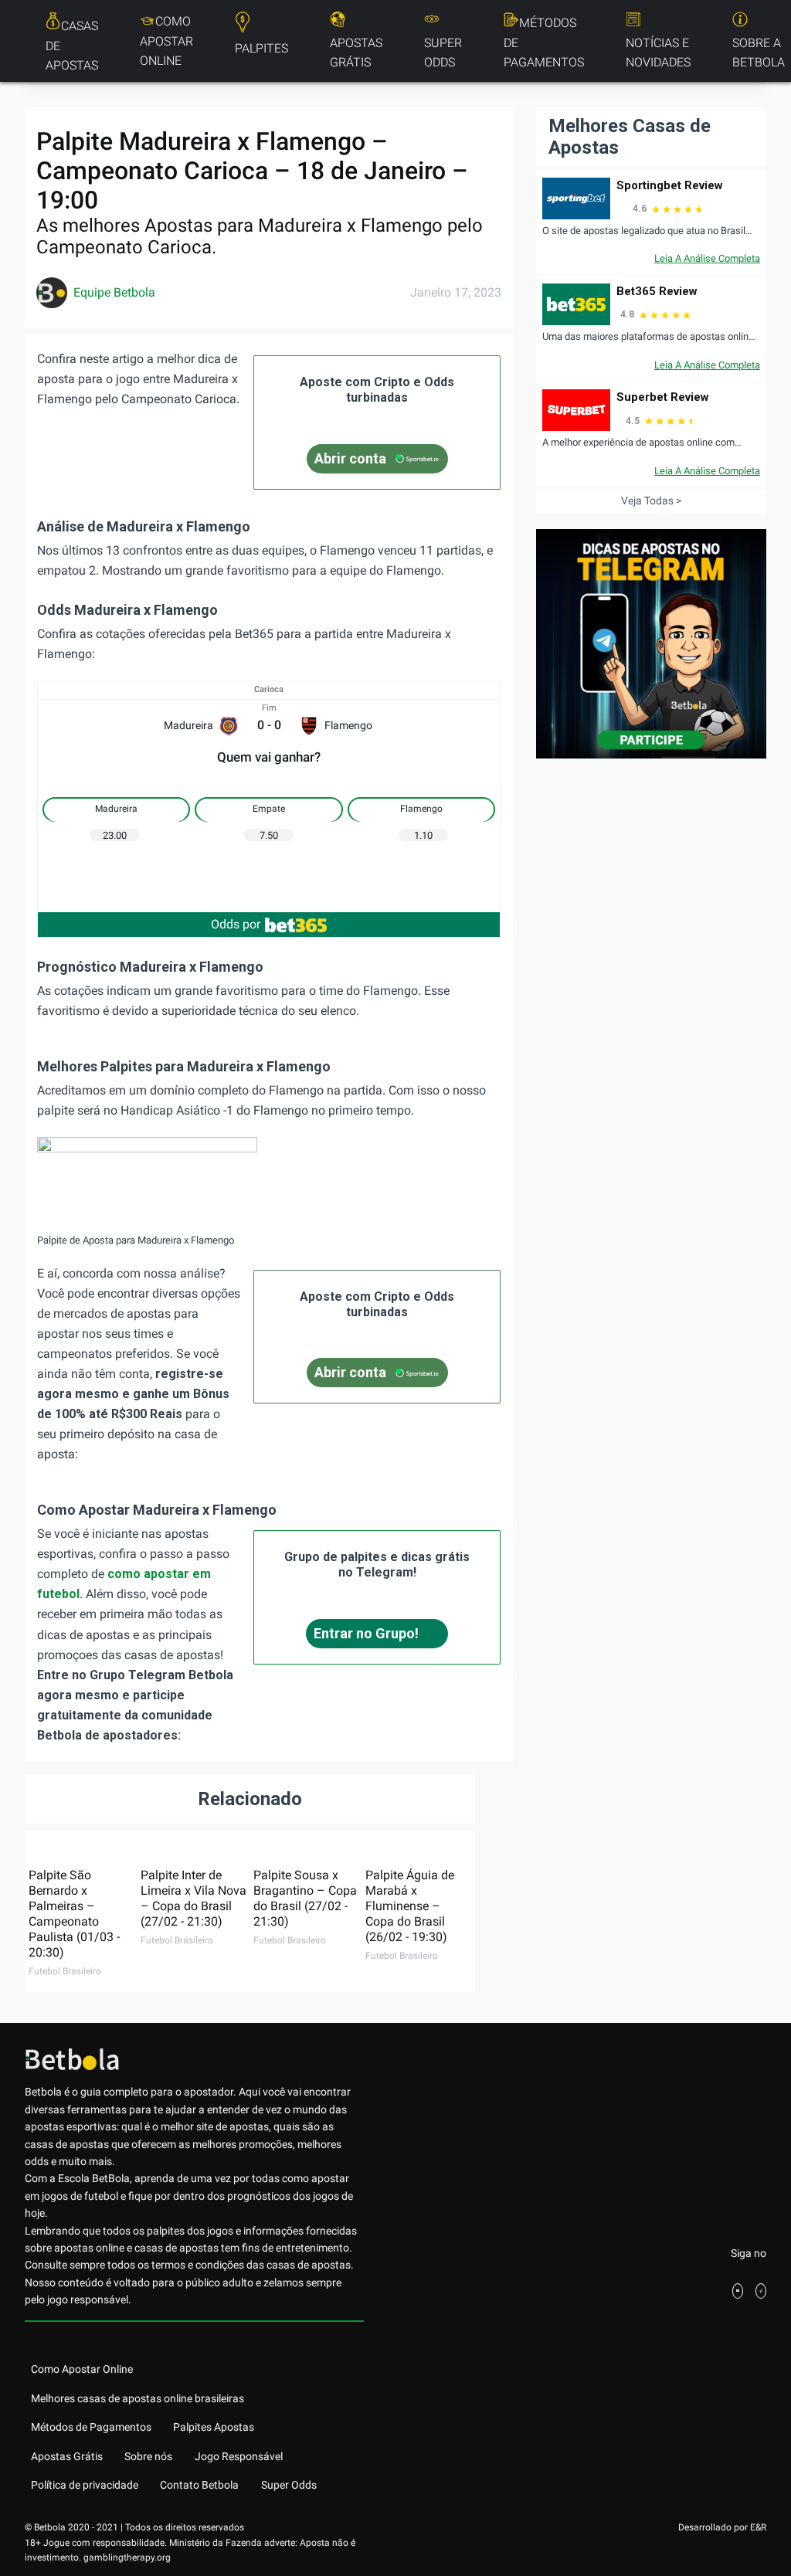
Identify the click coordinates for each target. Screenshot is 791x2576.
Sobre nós (148, 2456)
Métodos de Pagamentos (544, 42)
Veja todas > (651, 501)
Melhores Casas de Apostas (630, 137)
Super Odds (443, 53)
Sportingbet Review (670, 185)
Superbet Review (663, 397)
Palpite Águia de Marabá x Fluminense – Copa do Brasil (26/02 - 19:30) (410, 1906)
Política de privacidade (85, 2485)
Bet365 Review (657, 291)
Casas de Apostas (72, 46)
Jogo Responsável (239, 2456)
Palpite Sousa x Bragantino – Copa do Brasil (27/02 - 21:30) (305, 1898)
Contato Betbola (199, 2485)
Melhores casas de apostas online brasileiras (137, 2398)
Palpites (261, 48)
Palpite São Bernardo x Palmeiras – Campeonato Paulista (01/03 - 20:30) (74, 1914)
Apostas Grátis (356, 53)
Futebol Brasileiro (65, 1971)
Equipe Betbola (114, 292)
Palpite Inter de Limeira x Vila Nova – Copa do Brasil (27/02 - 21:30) (194, 1898)
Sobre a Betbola (759, 53)
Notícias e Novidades (658, 53)
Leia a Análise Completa (707, 258)
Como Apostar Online (166, 41)
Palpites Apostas (214, 2427)
